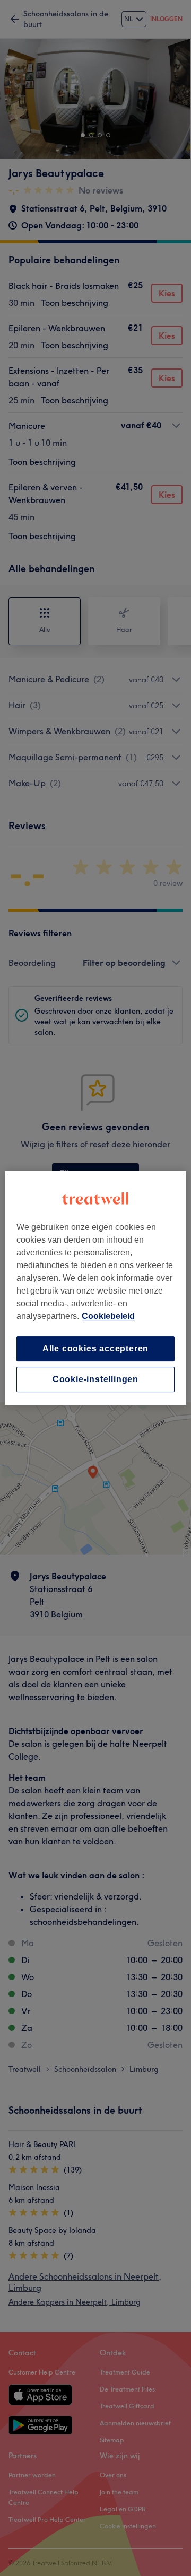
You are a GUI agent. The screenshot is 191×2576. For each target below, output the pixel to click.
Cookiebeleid (108, 1316)
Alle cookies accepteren (95, 1348)
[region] (95, 1288)
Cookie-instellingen (95, 1379)
